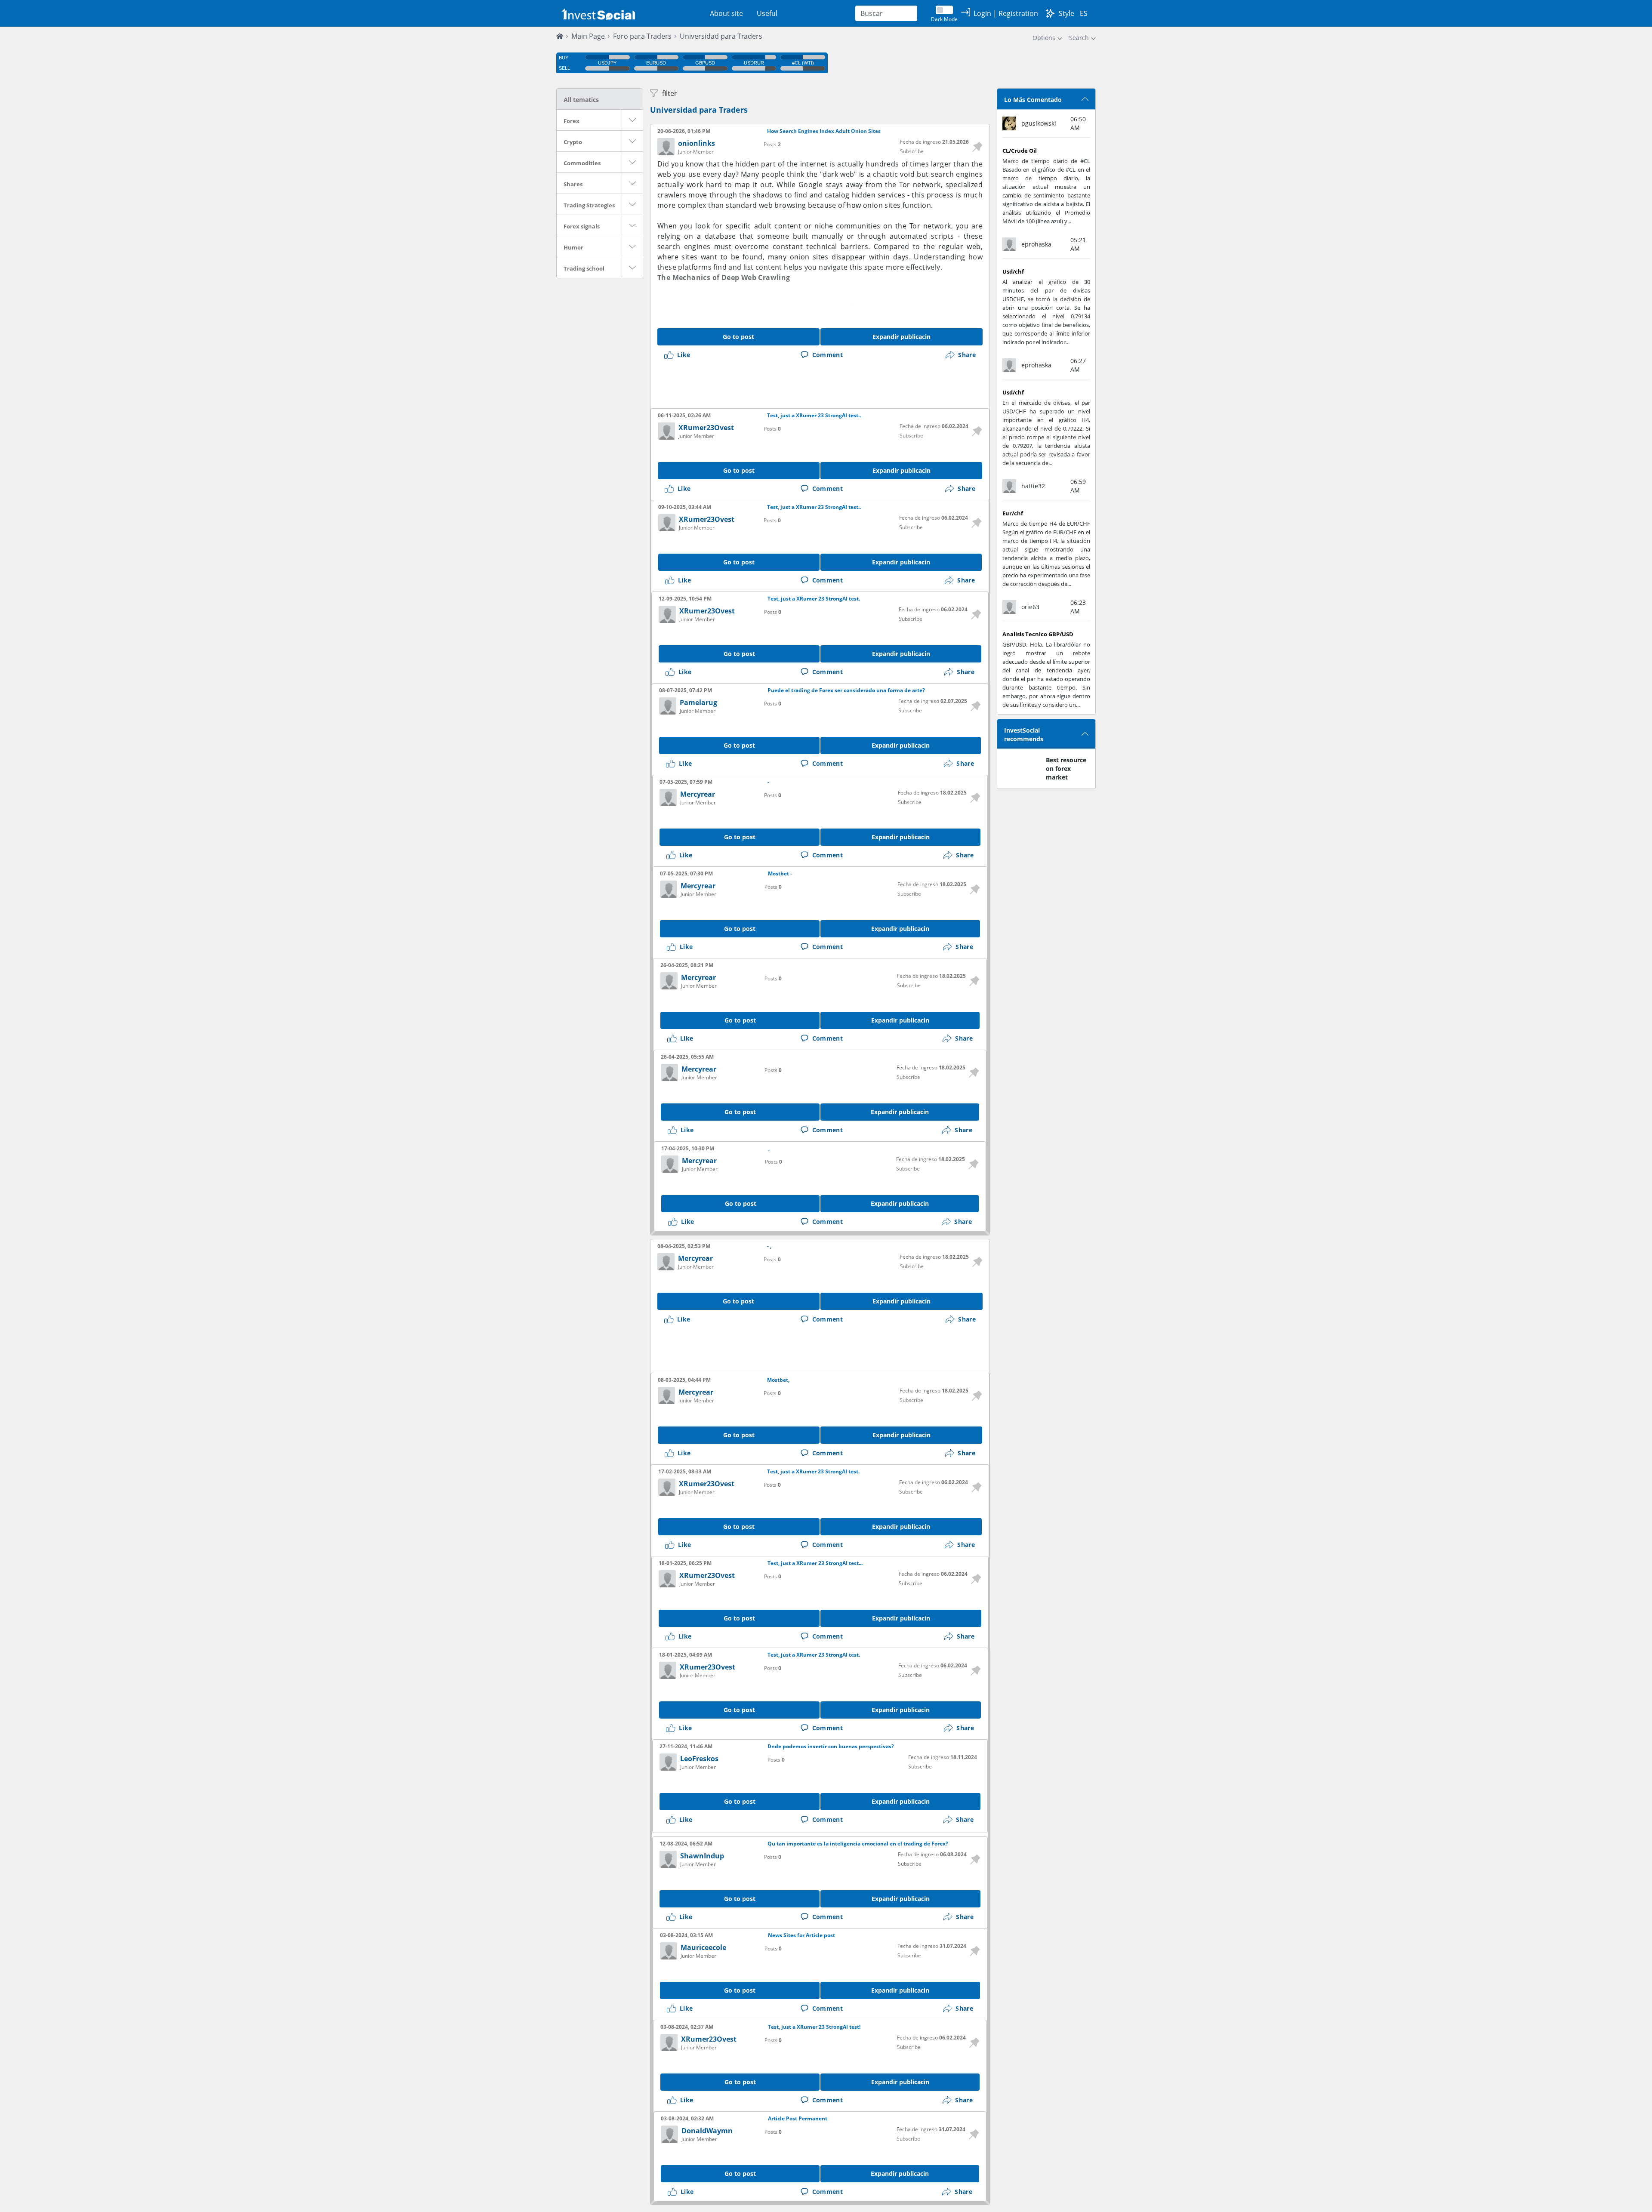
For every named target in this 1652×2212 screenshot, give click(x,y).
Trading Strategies (589, 205)
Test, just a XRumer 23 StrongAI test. (814, 599)
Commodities (582, 163)
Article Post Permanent (798, 2119)
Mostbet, (778, 1380)
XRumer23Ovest (706, 428)
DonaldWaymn (707, 2131)
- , (769, 1246)
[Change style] (1050, 13)
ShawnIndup (702, 1856)
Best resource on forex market (1066, 769)
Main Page (588, 36)
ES (1084, 13)
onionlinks (697, 143)
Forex (572, 121)
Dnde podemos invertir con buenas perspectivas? (831, 1747)
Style (1066, 13)
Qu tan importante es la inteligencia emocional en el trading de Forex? (858, 1844)
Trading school (584, 268)
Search (1079, 38)
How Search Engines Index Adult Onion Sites (824, 131)
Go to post (738, 337)
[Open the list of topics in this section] (632, 120)
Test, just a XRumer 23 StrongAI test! (814, 2027)
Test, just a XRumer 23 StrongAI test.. (814, 416)
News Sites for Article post (801, 1935)
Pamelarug (698, 702)
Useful (767, 13)
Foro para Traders (642, 36)
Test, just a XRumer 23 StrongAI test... (815, 1563)
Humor (573, 247)
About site (726, 13)
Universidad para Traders (699, 110)
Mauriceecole (703, 1947)
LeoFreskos (699, 1759)
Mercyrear (698, 794)
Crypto (573, 142)
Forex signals (582, 226)
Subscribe (912, 151)
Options (1044, 38)
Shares (573, 184)
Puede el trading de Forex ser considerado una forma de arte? (846, 690)
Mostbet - (780, 874)
